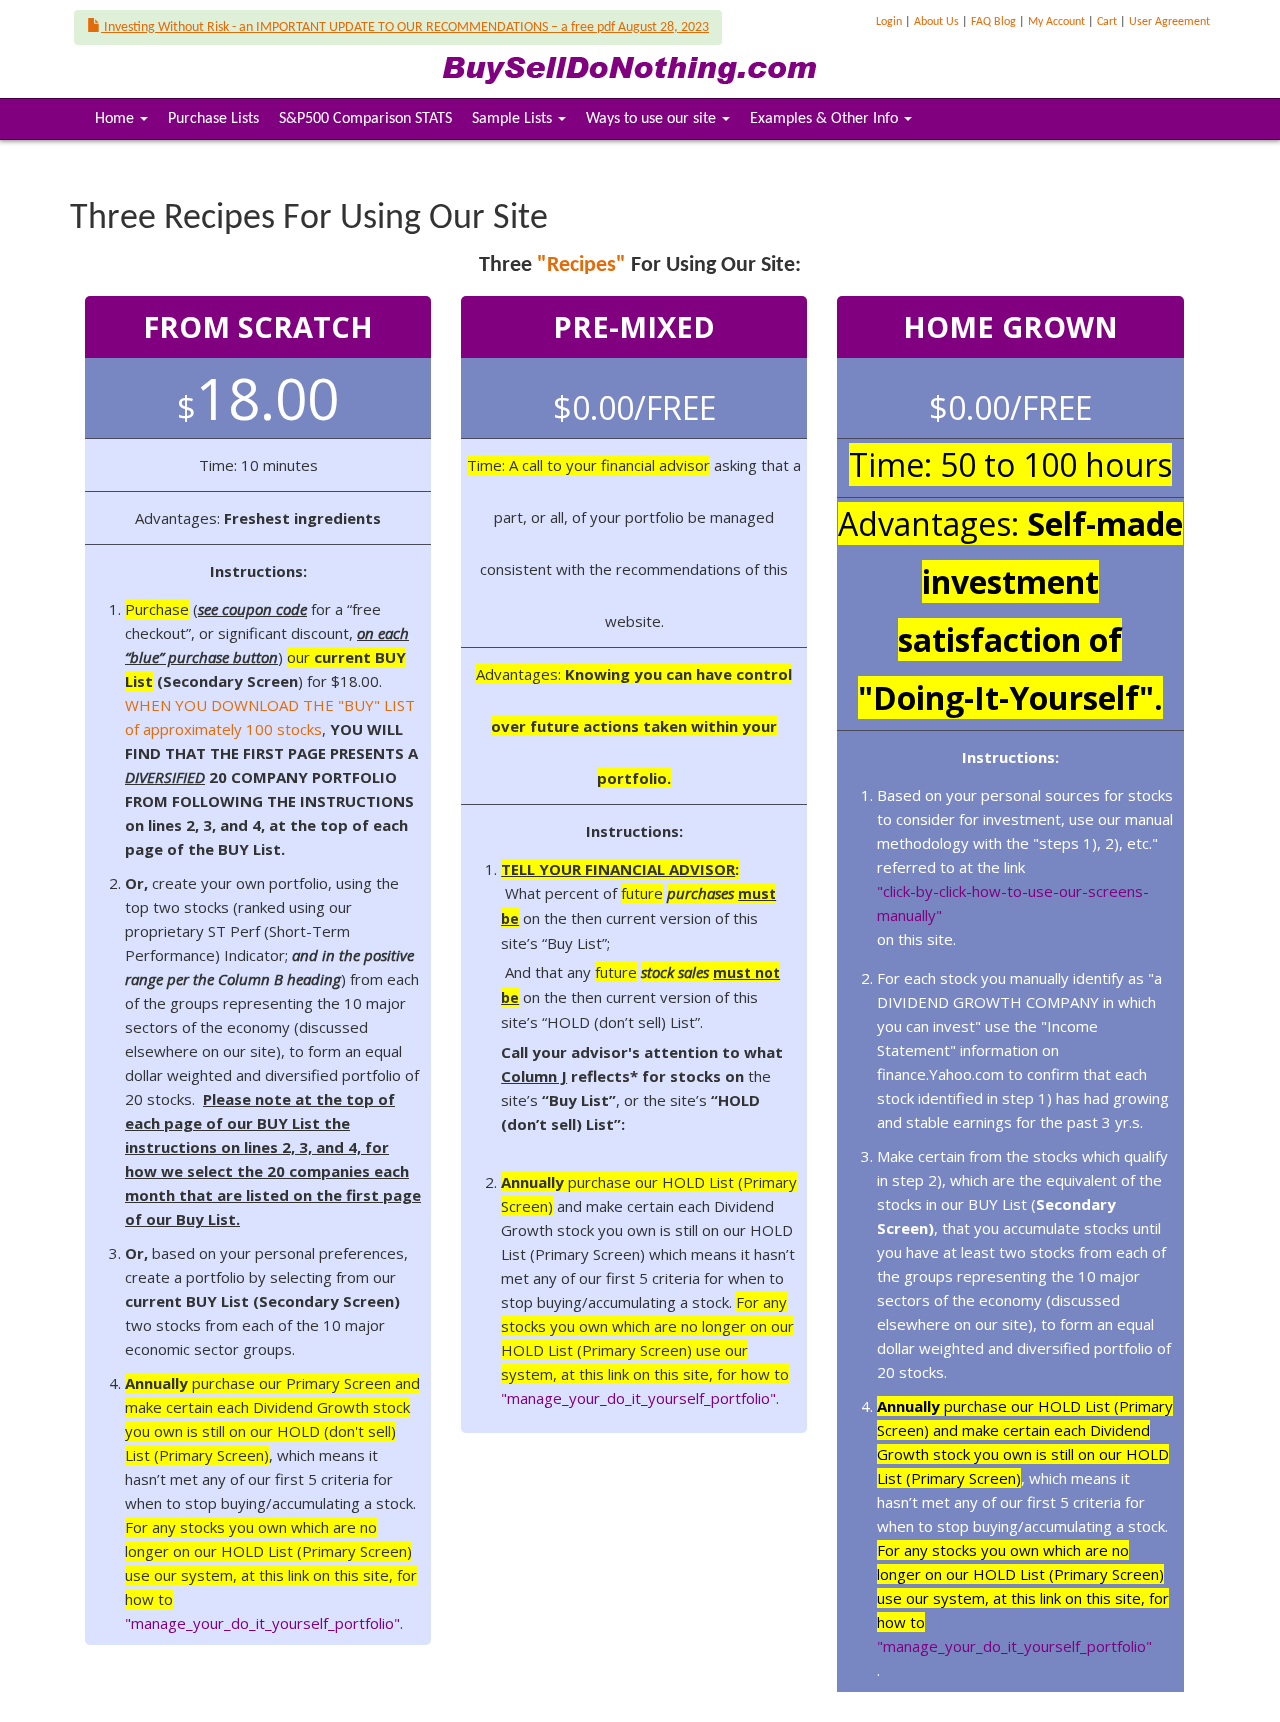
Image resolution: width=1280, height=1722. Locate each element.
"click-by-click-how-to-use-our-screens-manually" (1013, 903)
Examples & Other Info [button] (826, 119)
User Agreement (1169, 22)
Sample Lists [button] (514, 119)
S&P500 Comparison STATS (365, 119)
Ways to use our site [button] (653, 119)
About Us (936, 22)
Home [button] (125, 124)
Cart (1107, 22)
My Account (1056, 22)
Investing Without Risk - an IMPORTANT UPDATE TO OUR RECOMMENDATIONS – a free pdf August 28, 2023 (405, 27)
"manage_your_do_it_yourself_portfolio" (262, 1623)
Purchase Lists (213, 119)
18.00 (258, 398)
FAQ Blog (993, 22)
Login (889, 22)
